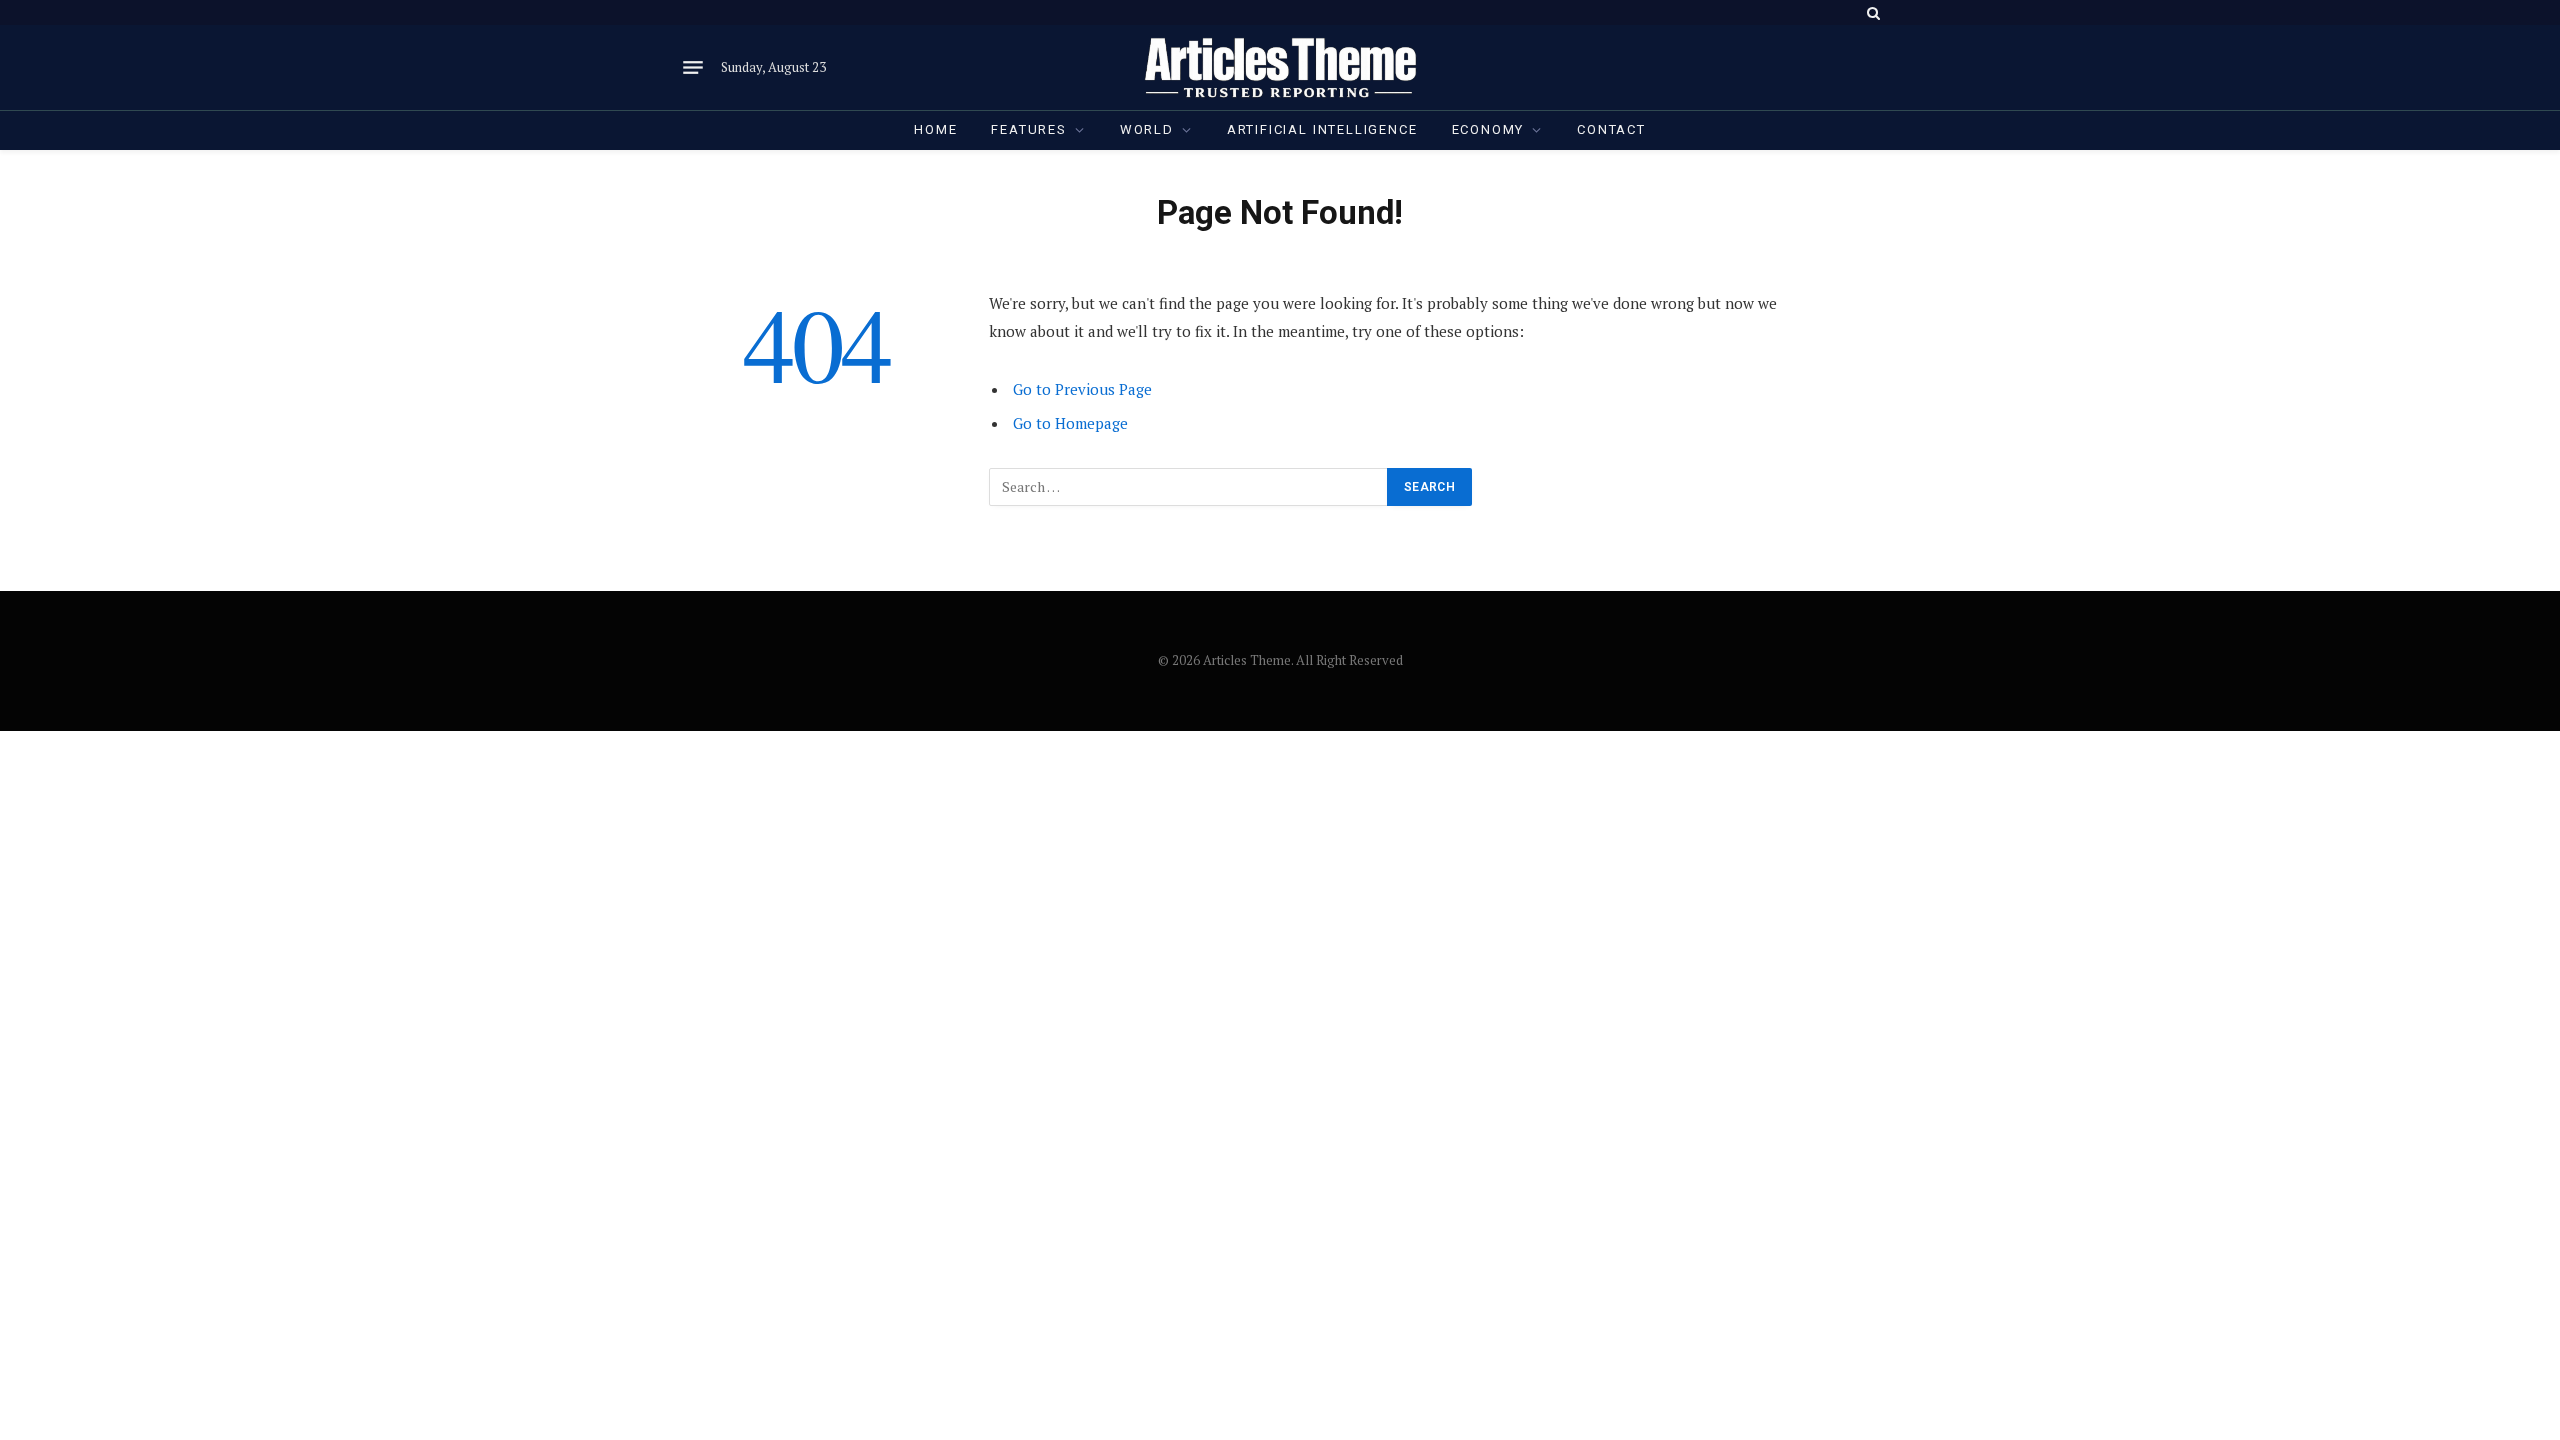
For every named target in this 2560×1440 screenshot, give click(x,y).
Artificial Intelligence (1322, 129)
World (1147, 129)
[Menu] (693, 68)
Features (1029, 129)
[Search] (1871, 12)
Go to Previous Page (1082, 389)
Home (935, 129)
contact (1611, 129)
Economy (1488, 129)
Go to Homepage (1070, 423)
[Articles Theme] (1280, 67)
